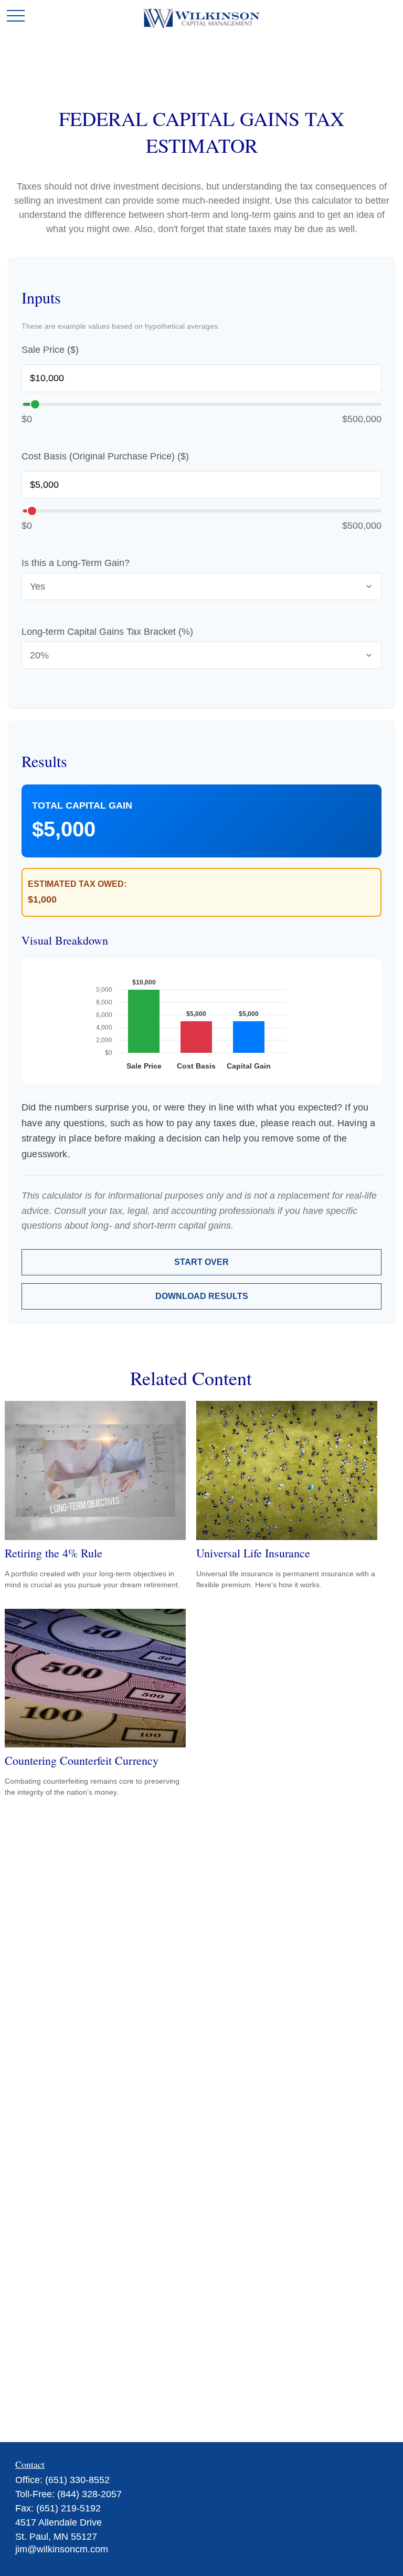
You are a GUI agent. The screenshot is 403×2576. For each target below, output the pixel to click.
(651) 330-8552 (77, 2480)
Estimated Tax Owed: (77, 884)
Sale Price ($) (50, 350)
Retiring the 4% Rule (54, 1553)
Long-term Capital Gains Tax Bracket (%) (107, 632)
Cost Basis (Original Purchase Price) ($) (105, 456)
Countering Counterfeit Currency (82, 1760)
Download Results (202, 1296)
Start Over (201, 1262)
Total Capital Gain (82, 805)
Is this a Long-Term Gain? (76, 563)
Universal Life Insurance (253, 1553)
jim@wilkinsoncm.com (62, 2549)
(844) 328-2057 (89, 2494)
